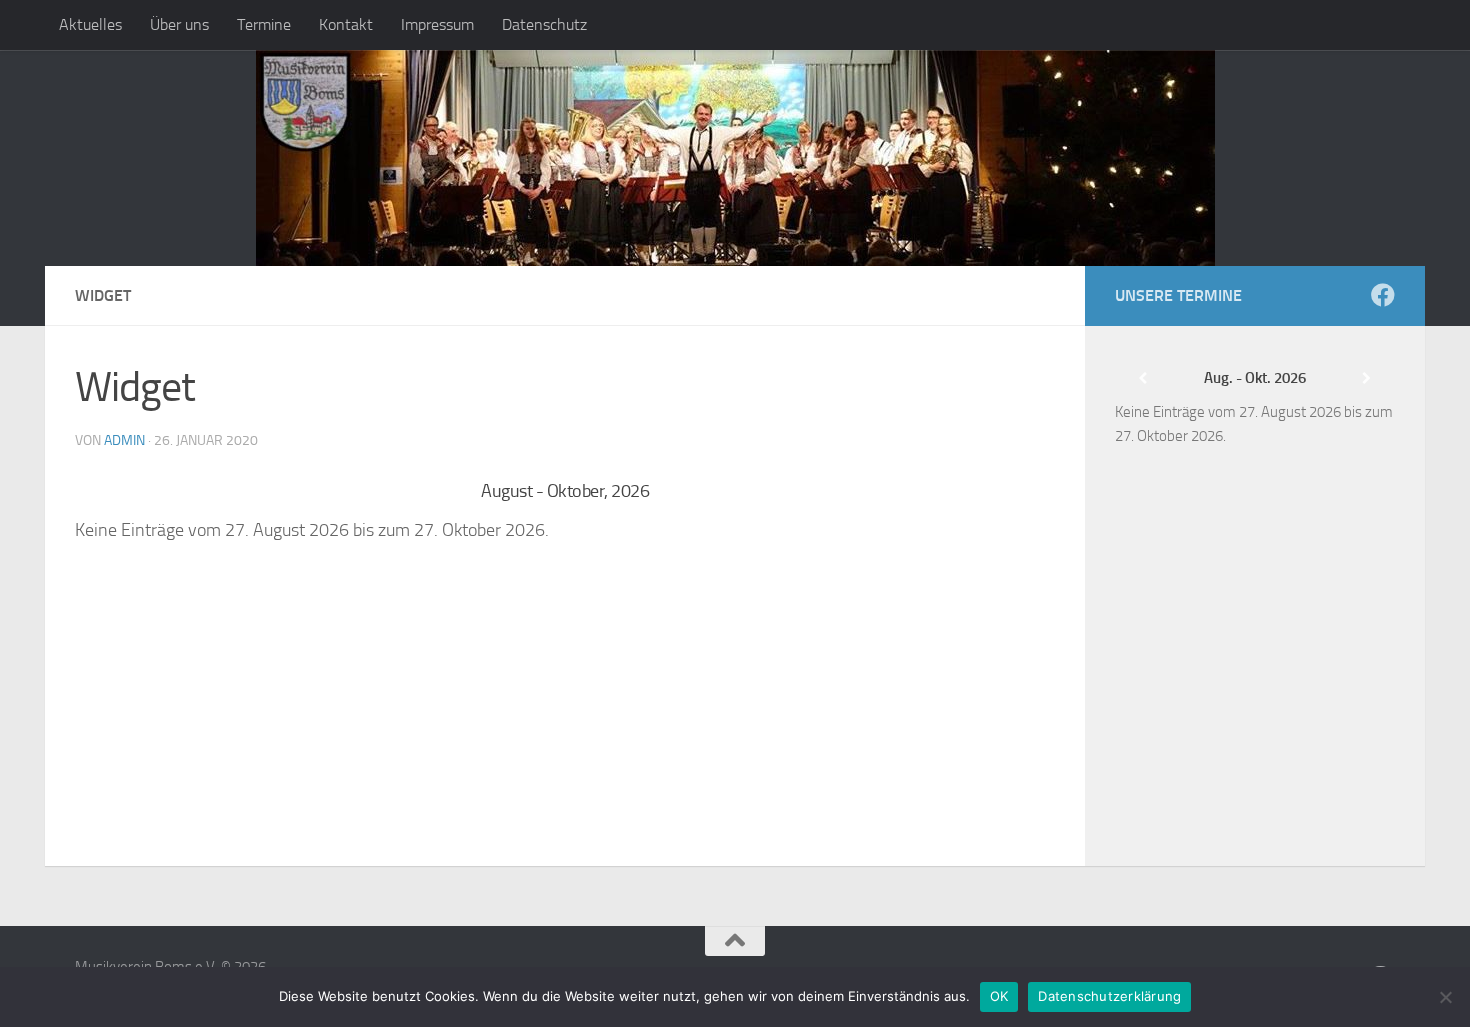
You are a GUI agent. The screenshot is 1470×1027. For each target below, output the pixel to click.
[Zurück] (173, 491)
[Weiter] (957, 491)
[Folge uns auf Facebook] (1383, 295)
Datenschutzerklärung (1109, 996)
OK (999, 996)
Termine (264, 24)
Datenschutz (544, 24)
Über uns (179, 24)
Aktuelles (90, 24)
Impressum (437, 24)
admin (124, 440)
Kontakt (346, 24)
